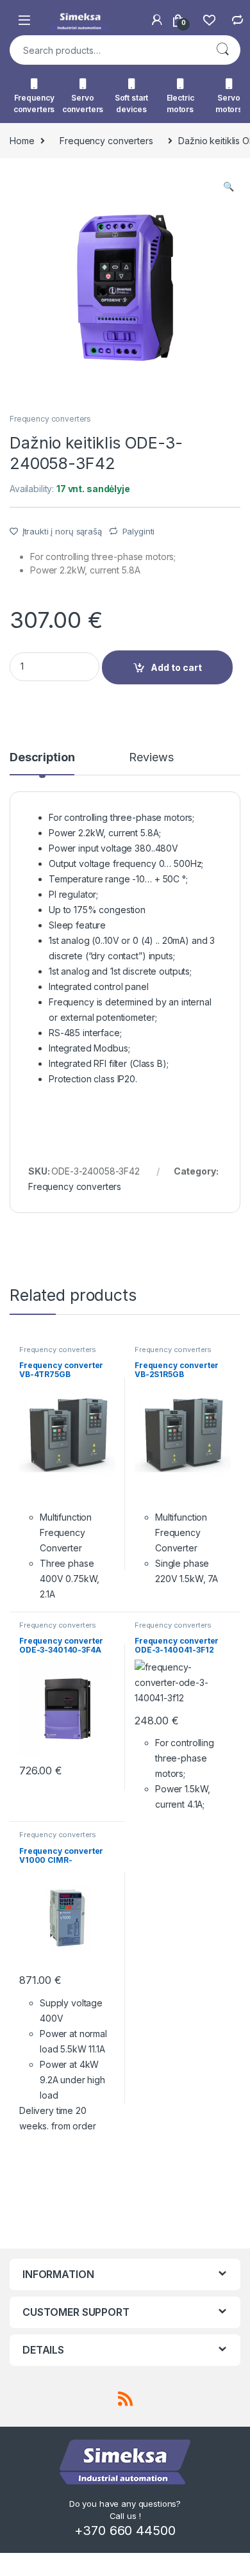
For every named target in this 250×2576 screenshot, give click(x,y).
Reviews (151, 758)
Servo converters (83, 103)
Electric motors (180, 103)
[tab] (42, 763)
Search (222, 50)
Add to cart (176, 667)
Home (22, 141)
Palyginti (139, 531)
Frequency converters (34, 103)
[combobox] (107, 50)
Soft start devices (132, 103)
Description (42, 758)
